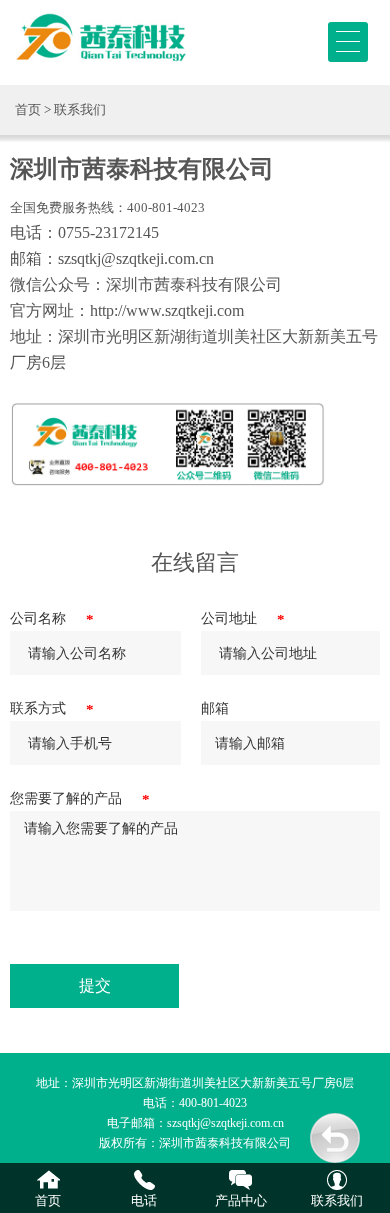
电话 (144, 1200)
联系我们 (337, 1200)
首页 (28, 109)
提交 (95, 985)
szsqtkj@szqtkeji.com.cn (225, 1123)
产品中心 (241, 1200)
